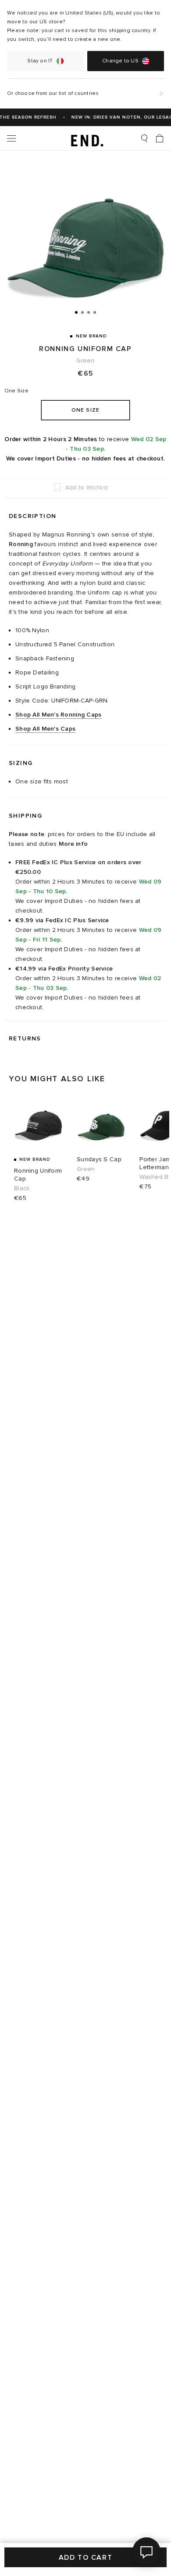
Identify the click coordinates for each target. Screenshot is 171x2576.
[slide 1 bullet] (76, 312)
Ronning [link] (21, 544)
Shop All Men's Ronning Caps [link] (59, 715)
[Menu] (11, 138)
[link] (86, 138)
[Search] (144, 138)
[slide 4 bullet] (95, 312)
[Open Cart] (160, 138)
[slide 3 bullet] (89, 312)
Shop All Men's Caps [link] (45, 729)
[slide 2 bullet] (82, 312)
